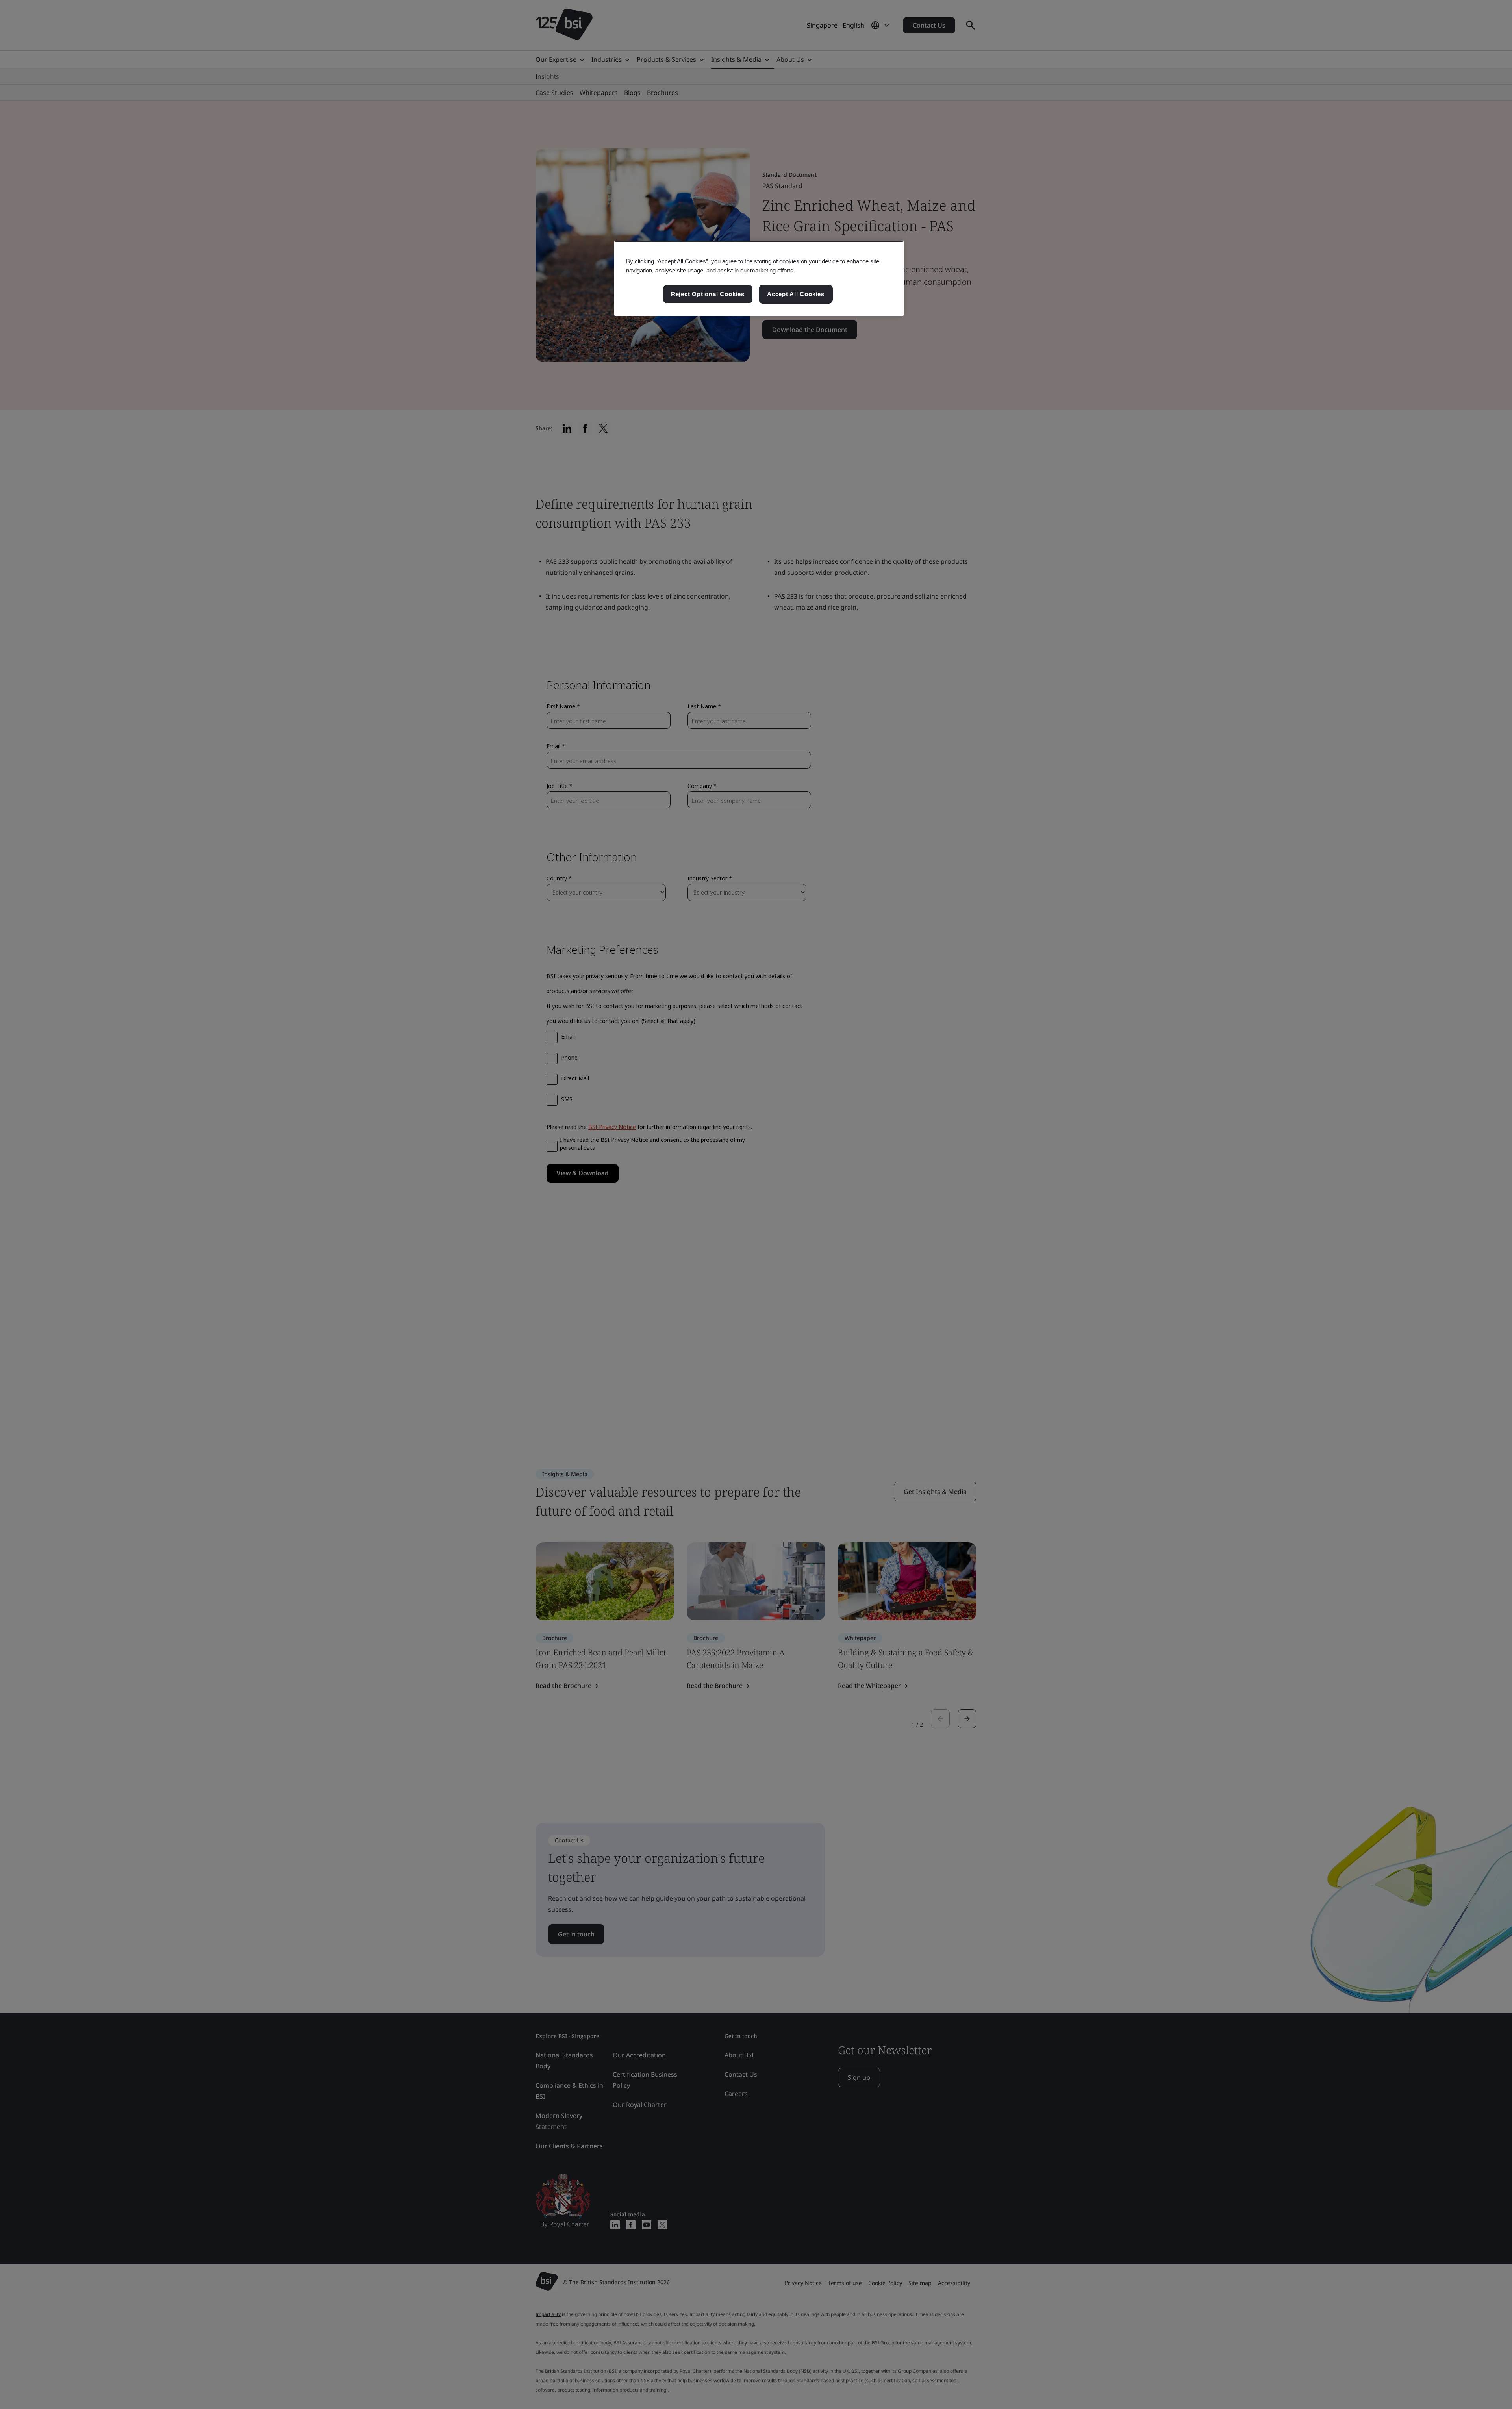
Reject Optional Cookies (708, 294)
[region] (759, 278)
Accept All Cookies (796, 294)
